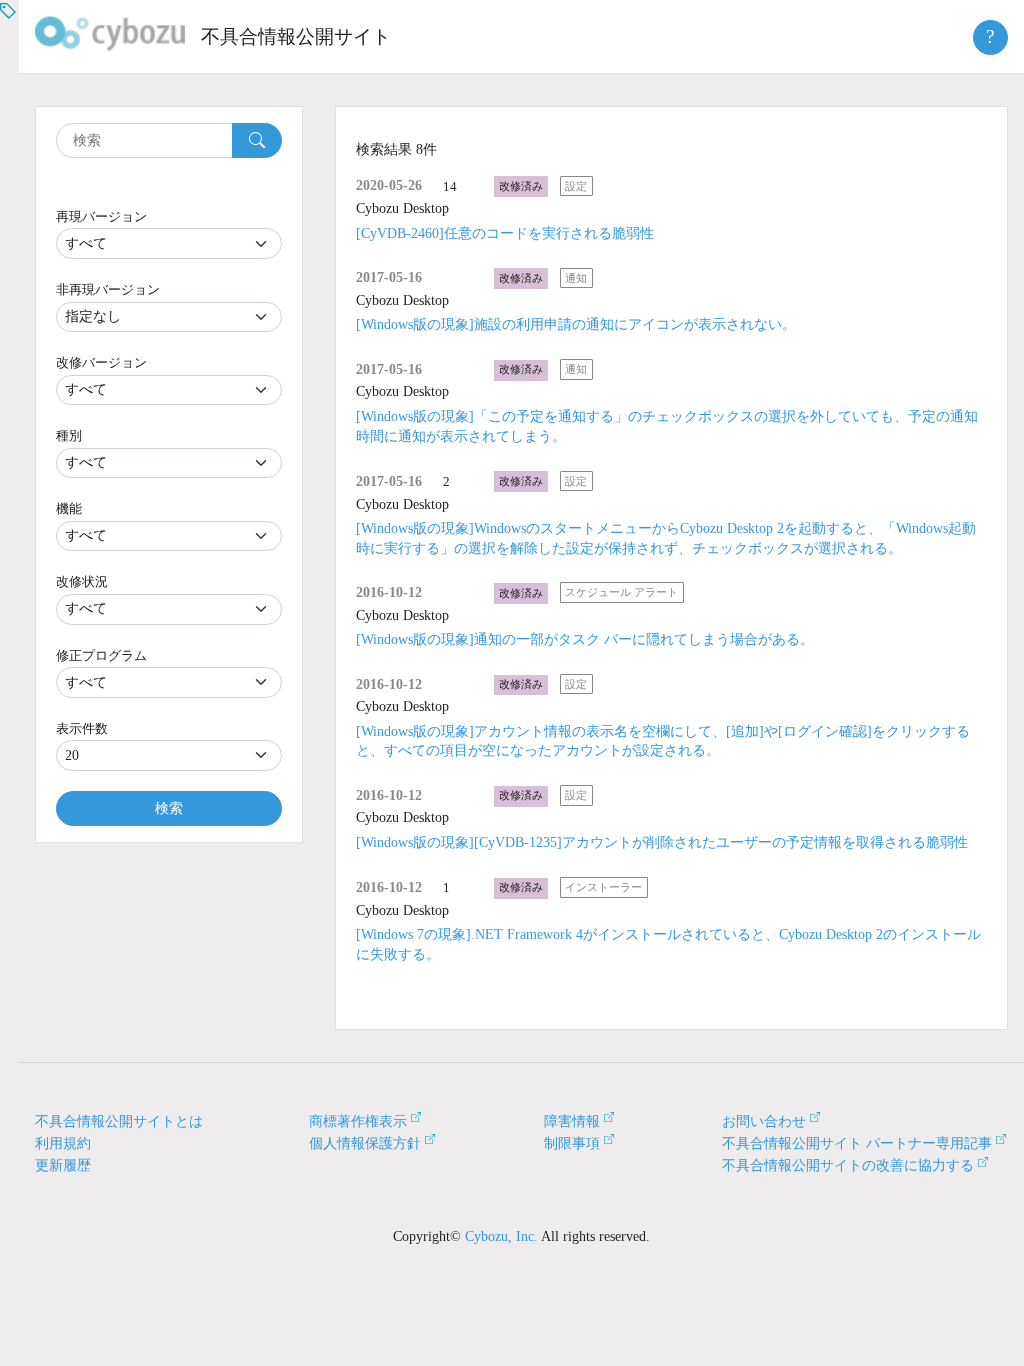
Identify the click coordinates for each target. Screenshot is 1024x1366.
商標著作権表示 (358, 1121)
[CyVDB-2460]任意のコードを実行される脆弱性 (505, 233)
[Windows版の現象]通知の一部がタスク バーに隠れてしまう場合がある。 (585, 639)
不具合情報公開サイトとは (119, 1121)
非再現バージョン (108, 289)
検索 (169, 808)
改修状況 (82, 581)
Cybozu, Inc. (501, 1236)
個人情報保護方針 (365, 1143)
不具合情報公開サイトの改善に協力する (848, 1165)
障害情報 (572, 1121)
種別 (69, 435)
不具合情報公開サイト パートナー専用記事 (857, 1143)
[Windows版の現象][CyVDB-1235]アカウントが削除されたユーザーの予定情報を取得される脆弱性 (662, 842)
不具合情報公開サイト (296, 36)
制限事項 (572, 1143)
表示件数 (82, 728)
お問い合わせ (764, 1121)
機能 (69, 508)
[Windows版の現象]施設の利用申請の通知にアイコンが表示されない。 (576, 324)
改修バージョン (101, 362)
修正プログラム (101, 655)
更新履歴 (63, 1165)
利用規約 (63, 1143)
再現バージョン (101, 216)
